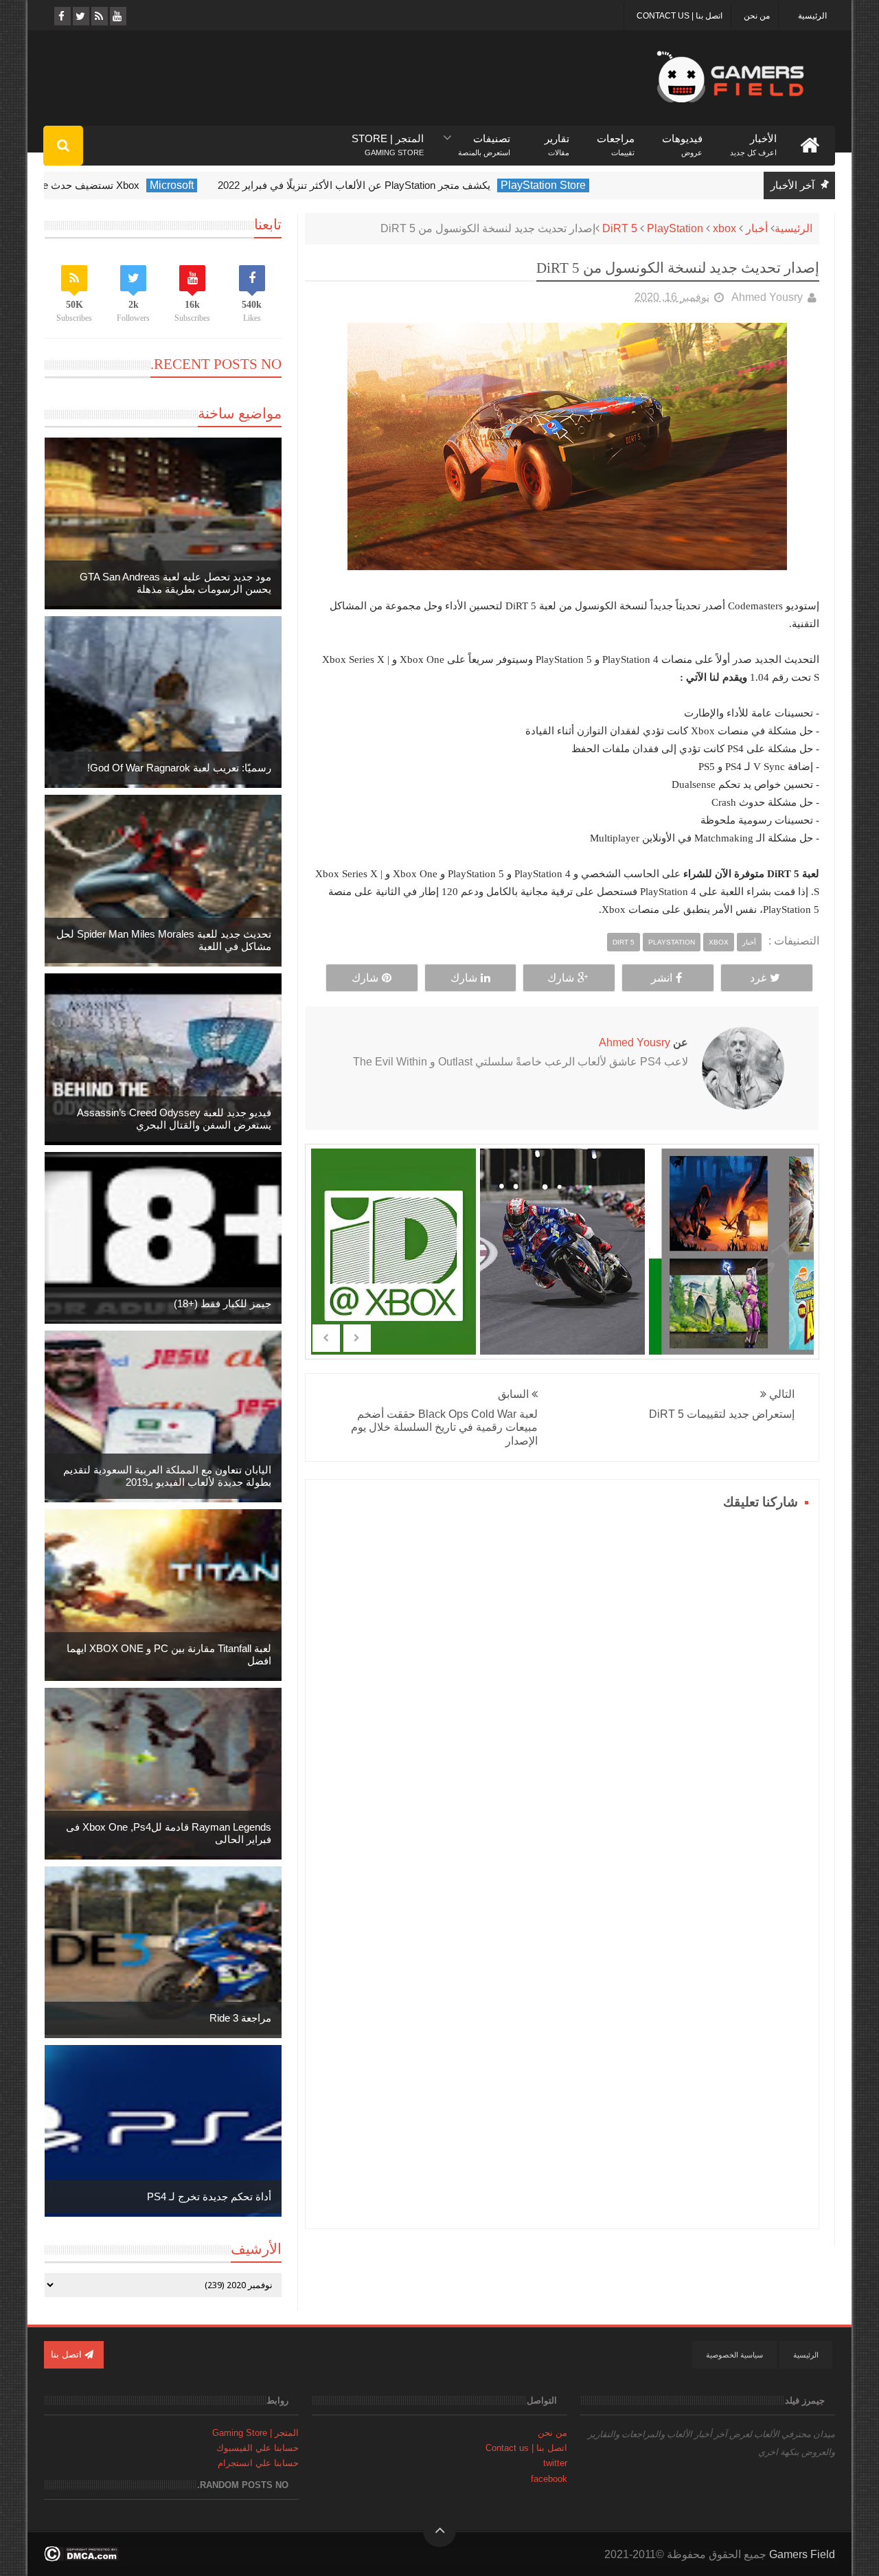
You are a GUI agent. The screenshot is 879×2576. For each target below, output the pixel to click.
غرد (758, 978)
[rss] (99, 16)
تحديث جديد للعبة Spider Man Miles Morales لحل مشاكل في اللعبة (164, 940)
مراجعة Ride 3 (240, 2018)
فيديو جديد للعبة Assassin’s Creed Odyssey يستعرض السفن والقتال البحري (174, 1119)
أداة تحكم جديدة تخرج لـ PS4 (209, 2196)
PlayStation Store (612, 185)
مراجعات (616, 139)
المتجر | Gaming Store (255, 2433)
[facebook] (61, 16)
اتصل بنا (68, 2354)
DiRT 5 (620, 228)
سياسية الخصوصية (734, 2355)
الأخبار (753, 139)
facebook (549, 2479)
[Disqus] (562, 1686)
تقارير (557, 139)
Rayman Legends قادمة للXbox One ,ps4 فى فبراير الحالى (169, 1833)
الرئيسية (812, 16)
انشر (662, 978)
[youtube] (117, 16)
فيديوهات (682, 139)
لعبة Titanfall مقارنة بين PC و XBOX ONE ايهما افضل (169, 1654)
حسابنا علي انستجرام (258, 2463)
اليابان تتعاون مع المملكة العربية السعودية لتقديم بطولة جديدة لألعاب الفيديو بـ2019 (167, 1476)
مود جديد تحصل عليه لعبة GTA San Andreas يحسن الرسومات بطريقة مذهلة (175, 583)
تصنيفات (484, 139)
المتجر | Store (388, 139)
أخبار (757, 228)
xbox (724, 228)
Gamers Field (802, 2554)
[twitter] (80, 16)
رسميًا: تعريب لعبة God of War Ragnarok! (179, 768)
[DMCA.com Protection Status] (81, 2558)
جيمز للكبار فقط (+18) (222, 1303)
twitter (555, 2463)
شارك (561, 978)
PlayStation (675, 228)
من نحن (757, 16)
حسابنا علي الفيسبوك (258, 2448)
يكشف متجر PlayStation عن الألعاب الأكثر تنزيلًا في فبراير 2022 (423, 185)
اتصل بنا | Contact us (680, 16)
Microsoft (240, 185)
